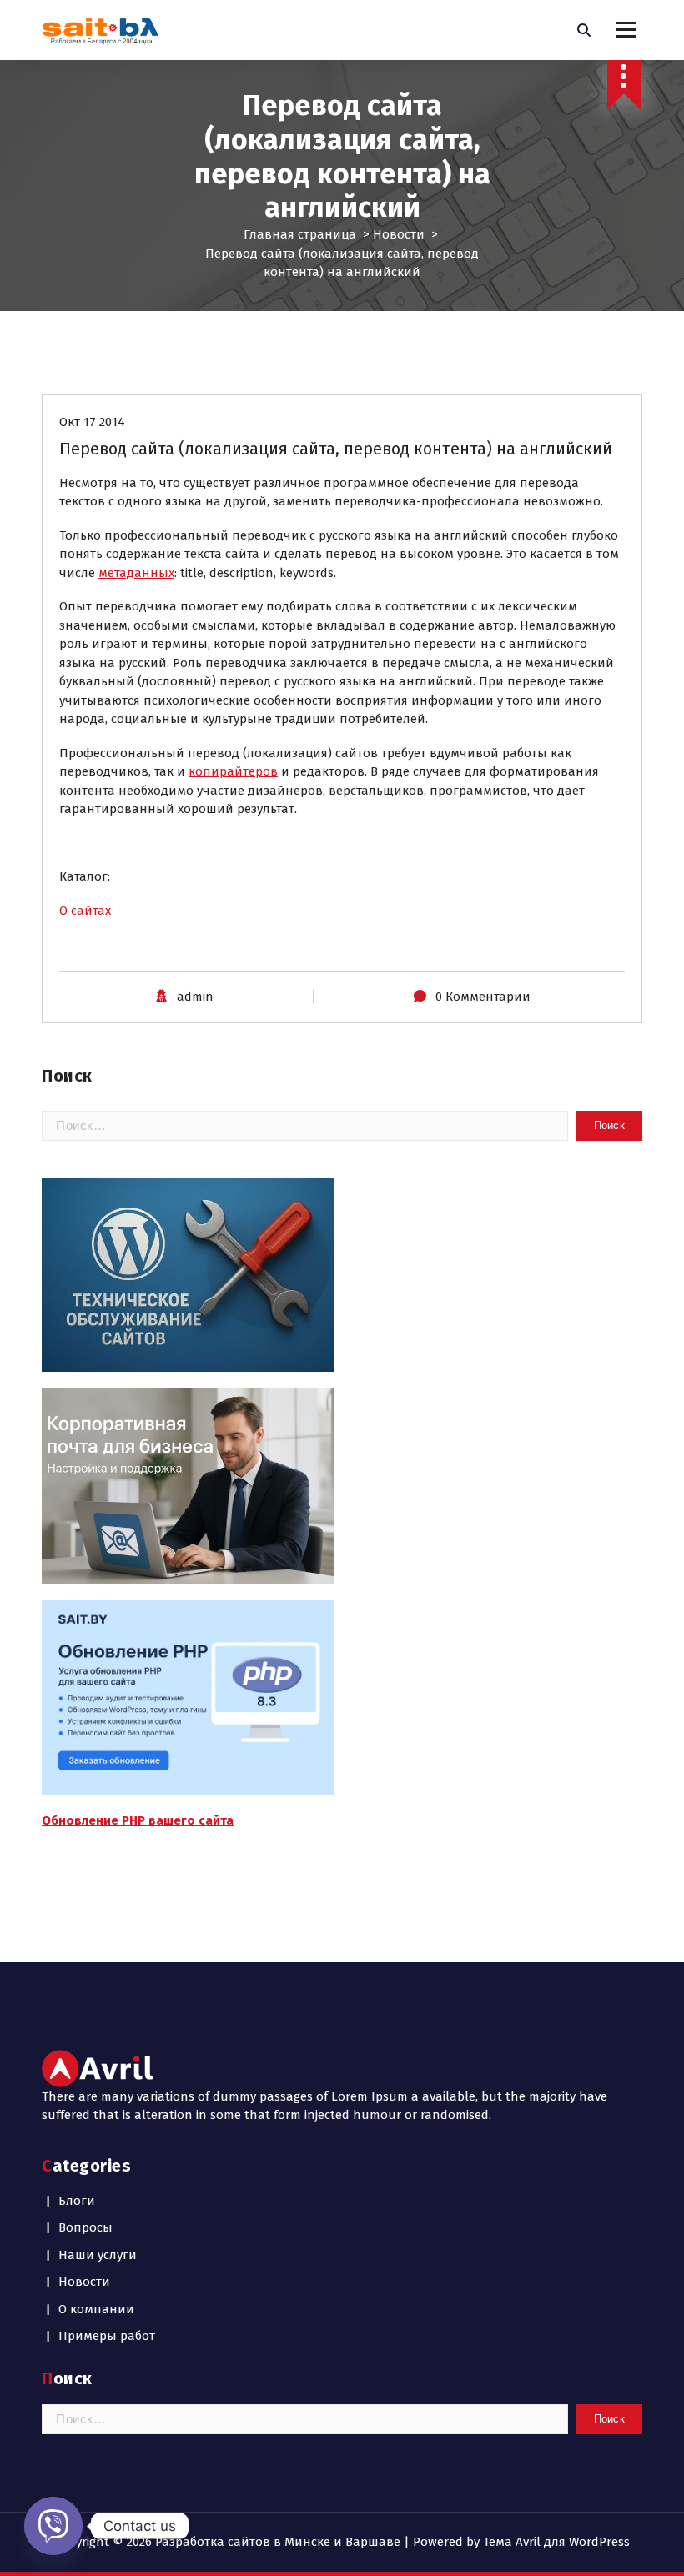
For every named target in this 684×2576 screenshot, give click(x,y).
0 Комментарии (483, 997)
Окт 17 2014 (92, 422)
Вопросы (85, 2227)
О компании (96, 2309)
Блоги (77, 2201)
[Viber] (53, 2526)
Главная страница (300, 234)
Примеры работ (107, 2336)
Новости (399, 234)
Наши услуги (98, 2255)
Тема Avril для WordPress (556, 2542)
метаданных (136, 573)
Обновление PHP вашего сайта (138, 1820)
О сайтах (85, 911)
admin (195, 997)
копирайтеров (233, 771)
